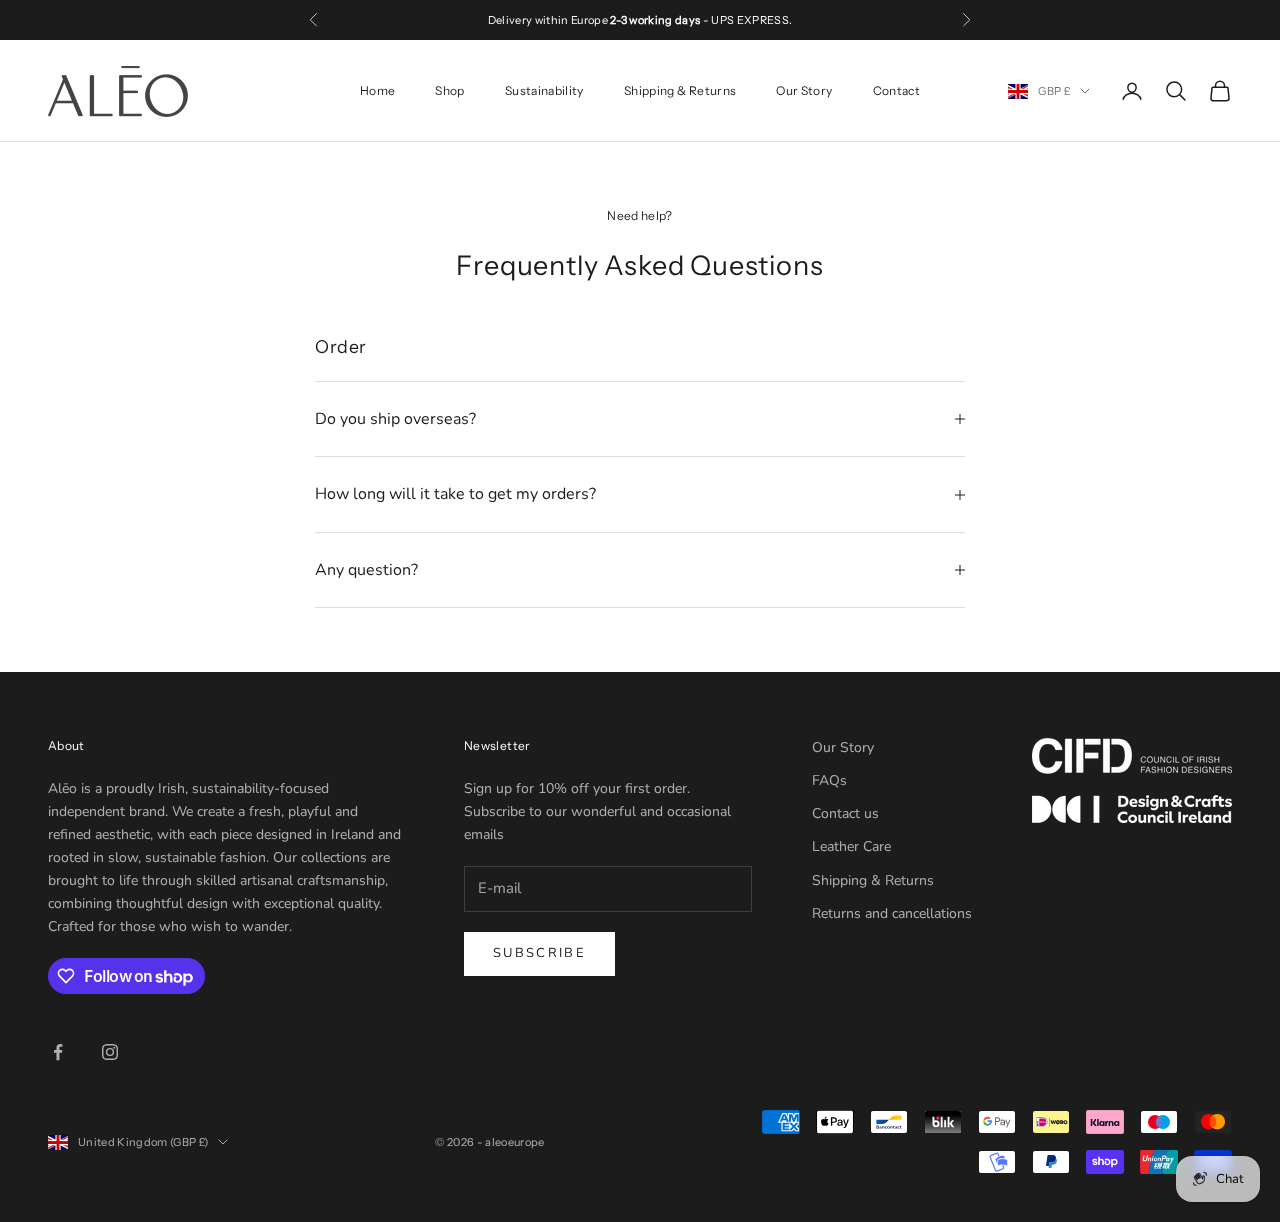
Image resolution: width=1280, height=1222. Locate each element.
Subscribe (539, 953)
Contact (897, 90)
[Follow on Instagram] (110, 1052)
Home (377, 90)
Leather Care (851, 846)
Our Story (804, 90)
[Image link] (1132, 755)
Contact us (845, 813)
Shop (449, 90)
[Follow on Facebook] (58, 1052)
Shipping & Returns (680, 90)
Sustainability (544, 90)
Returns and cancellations (892, 913)
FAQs (829, 780)
